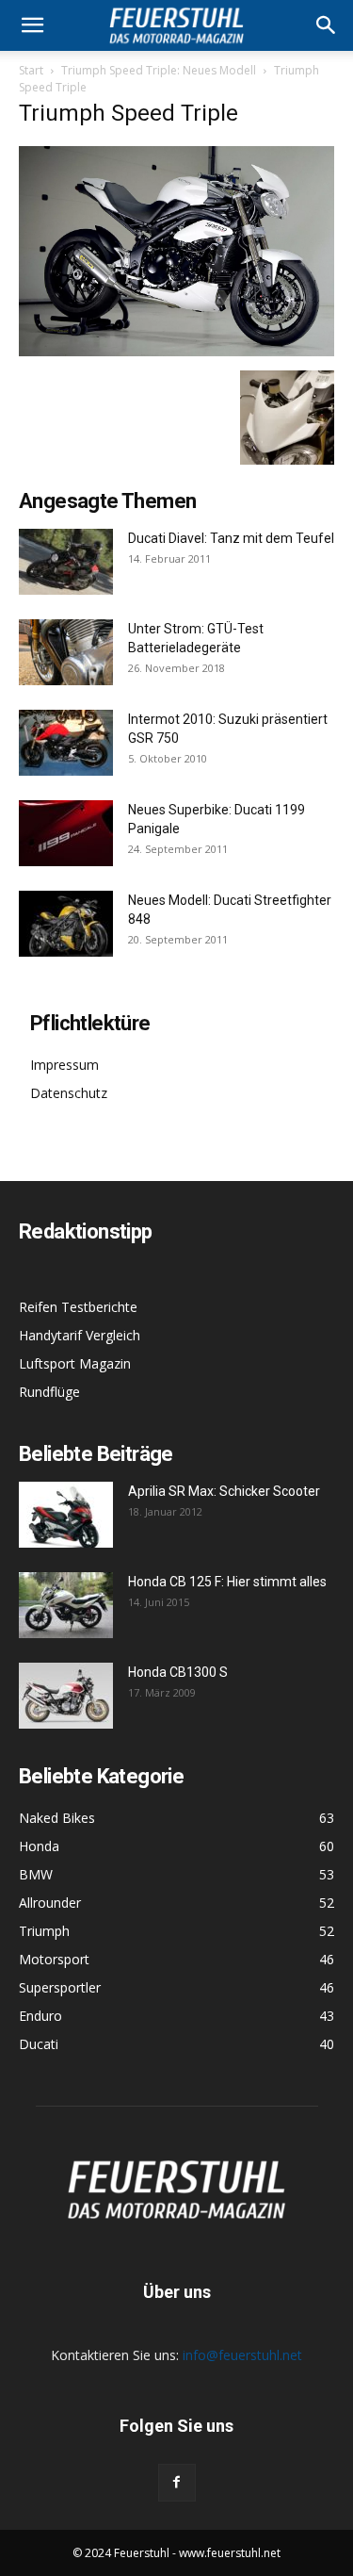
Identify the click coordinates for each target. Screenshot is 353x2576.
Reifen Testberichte (78, 1307)
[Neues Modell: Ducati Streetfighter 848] (66, 924)
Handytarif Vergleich (80, 1335)
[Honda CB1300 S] (66, 1696)
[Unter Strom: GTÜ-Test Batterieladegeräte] (66, 652)
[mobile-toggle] (32, 25)
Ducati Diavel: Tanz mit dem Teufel (231, 538)
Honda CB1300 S (178, 1672)
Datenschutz (69, 1093)
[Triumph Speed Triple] (176, 351)
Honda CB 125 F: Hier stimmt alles (227, 1582)
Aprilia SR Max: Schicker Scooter (224, 1491)
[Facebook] (177, 2483)
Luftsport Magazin (75, 1363)
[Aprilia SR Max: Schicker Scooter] (66, 1515)
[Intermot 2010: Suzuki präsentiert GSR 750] (66, 743)
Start (31, 70)
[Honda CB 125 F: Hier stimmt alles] (66, 1605)
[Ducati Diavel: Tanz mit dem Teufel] (66, 562)
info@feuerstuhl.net (242, 2355)
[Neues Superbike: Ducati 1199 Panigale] (66, 833)
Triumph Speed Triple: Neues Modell (159, 70)
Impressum (64, 1065)
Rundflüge (49, 1392)
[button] (327, 25)
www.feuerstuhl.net (230, 2553)
